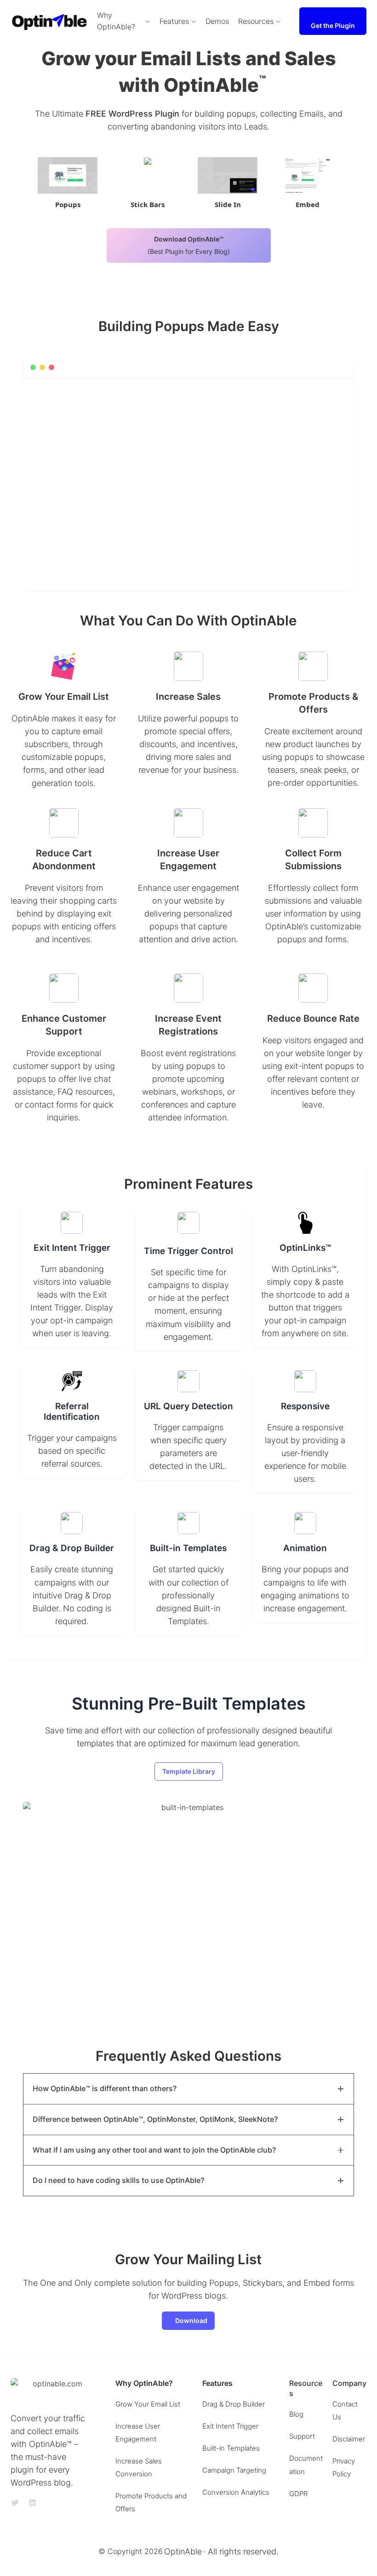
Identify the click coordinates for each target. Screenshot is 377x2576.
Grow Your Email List (148, 2404)
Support (302, 2436)
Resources (256, 21)
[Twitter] (15, 2503)
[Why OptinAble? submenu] (148, 21)
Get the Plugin (333, 25)
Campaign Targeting (234, 2470)
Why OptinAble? (116, 21)
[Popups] (68, 175)
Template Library (189, 1771)
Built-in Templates (231, 2448)
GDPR (298, 2494)
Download (191, 2320)
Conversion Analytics (236, 2492)
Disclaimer (349, 2439)
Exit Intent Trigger (230, 2426)
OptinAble (183, 2551)
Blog (296, 2414)
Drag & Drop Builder (234, 2404)
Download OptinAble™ (189, 245)
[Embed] (308, 175)
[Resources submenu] (278, 21)
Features (174, 21)
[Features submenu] (194, 21)
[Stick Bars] (148, 175)
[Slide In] (228, 175)
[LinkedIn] (32, 2503)
